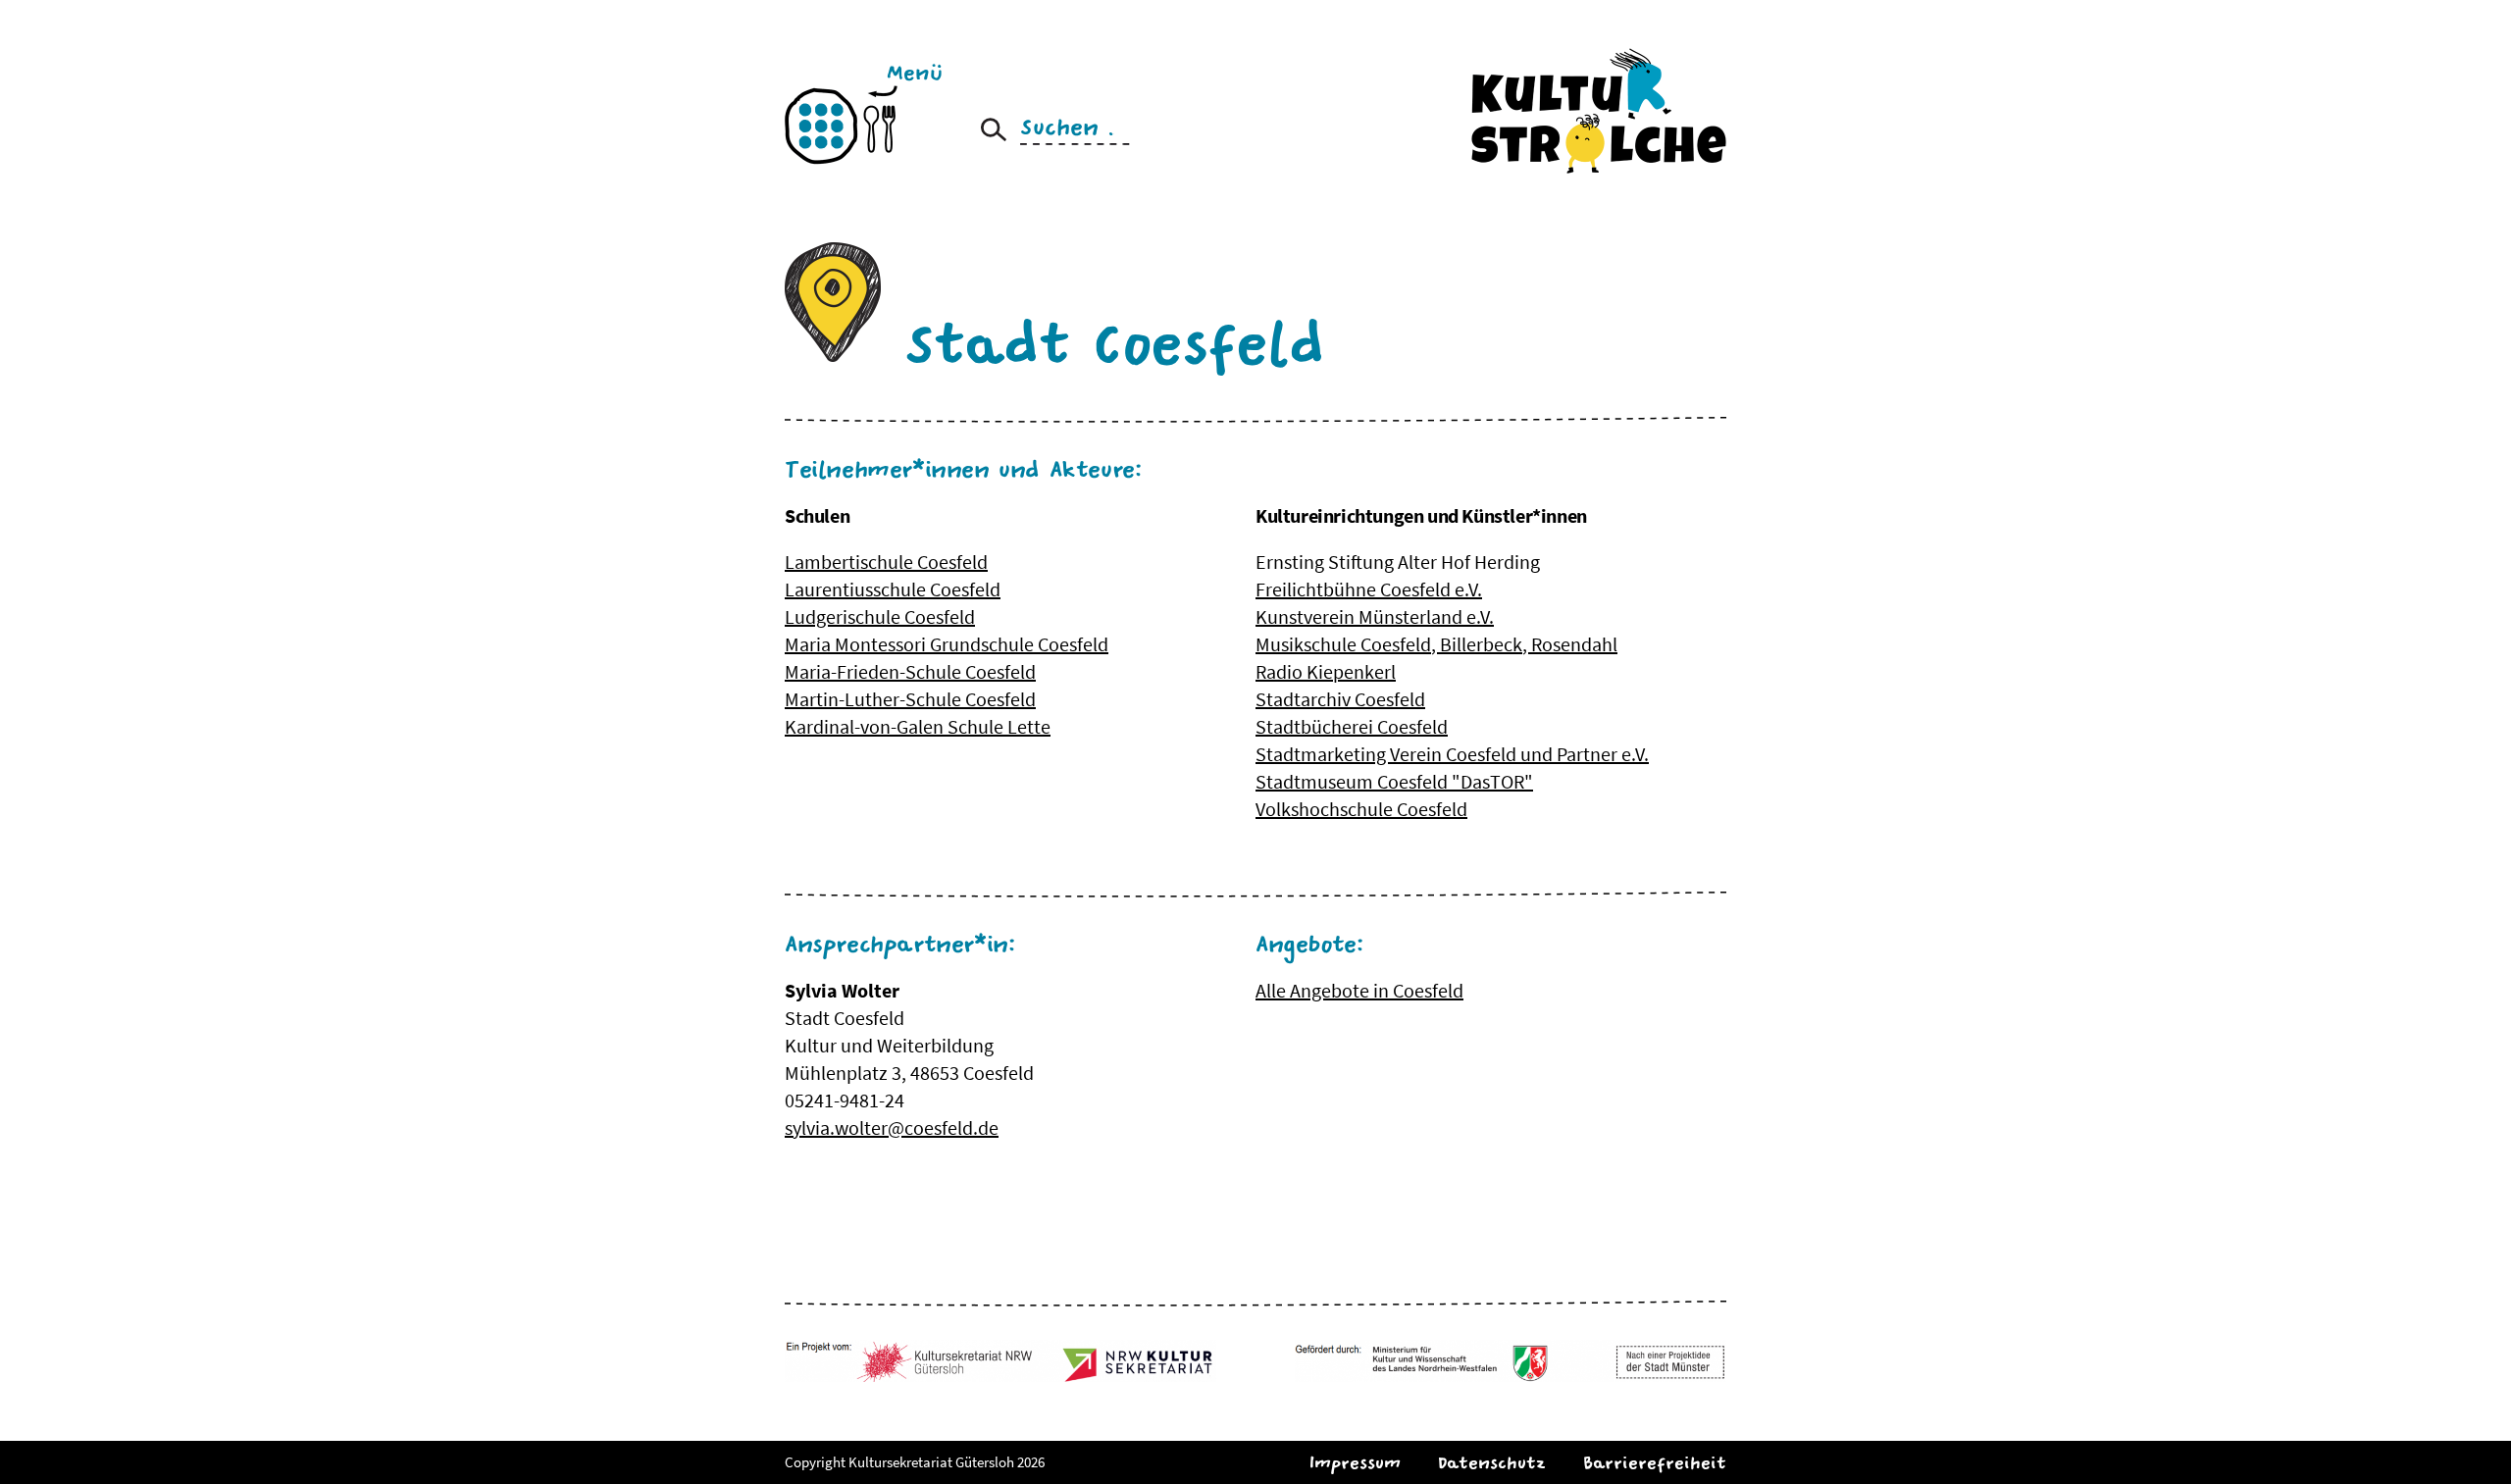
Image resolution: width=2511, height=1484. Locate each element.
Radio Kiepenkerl (1326, 671)
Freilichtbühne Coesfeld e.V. (1369, 589)
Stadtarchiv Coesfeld (1340, 699)
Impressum (1355, 1463)
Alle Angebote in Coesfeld (1359, 990)
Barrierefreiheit (1655, 1463)
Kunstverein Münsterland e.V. (1375, 616)
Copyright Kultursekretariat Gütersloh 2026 (915, 1462)
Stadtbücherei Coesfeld (1352, 726)
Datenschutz (1492, 1463)
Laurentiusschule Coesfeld (893, 589)
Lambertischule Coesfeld (886, 562)
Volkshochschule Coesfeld (1361, 809)
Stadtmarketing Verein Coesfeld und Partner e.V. (1452, 754)
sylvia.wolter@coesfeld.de (892, 1127)
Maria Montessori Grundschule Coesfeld (947, 644)
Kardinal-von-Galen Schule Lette (918, 726)
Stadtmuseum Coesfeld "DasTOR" (1394, 781)
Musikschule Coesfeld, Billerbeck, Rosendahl (1436, 644)
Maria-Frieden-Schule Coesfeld (910, 671)
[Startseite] (1599, 110)
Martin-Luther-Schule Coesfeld (910, 699)
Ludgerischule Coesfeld (880, 616)
